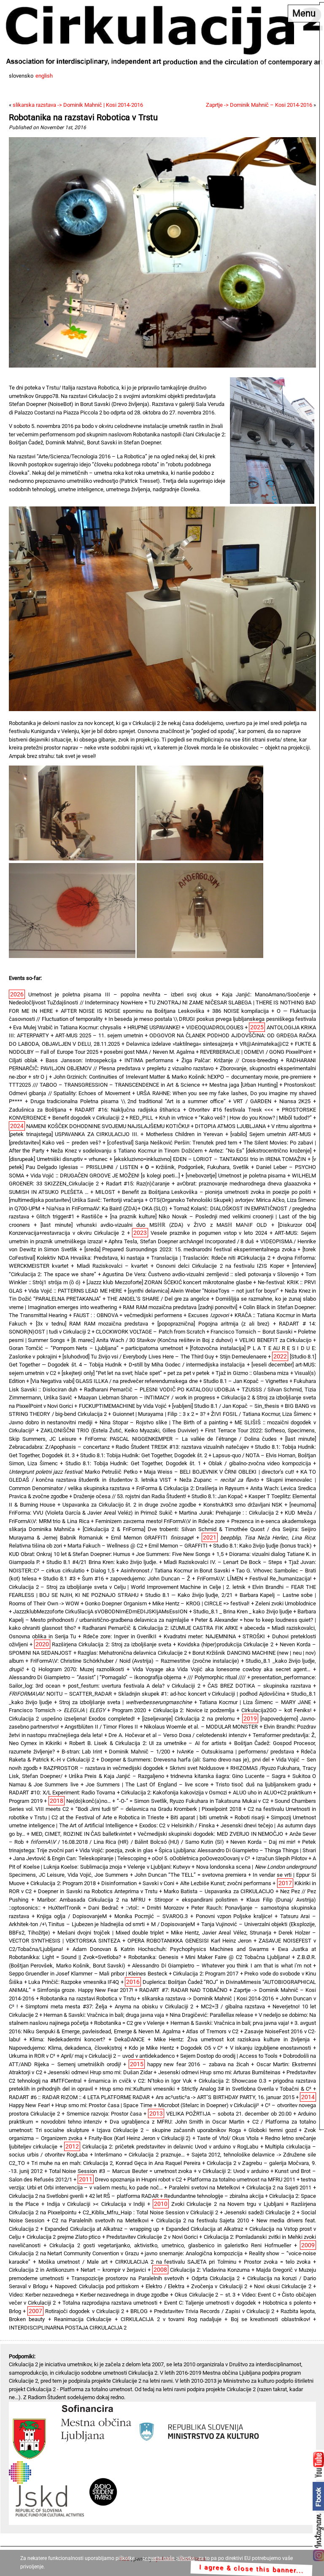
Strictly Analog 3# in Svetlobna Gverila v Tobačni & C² (246, 2089)
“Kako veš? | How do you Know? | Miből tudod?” (255, 1118)
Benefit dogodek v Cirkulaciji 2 (88, 1118)
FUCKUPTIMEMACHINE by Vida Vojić (123, 1406)
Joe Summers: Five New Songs (173, 1554)
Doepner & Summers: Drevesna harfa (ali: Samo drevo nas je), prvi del (185, 1760)
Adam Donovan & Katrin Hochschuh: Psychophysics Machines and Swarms (171, 1949)
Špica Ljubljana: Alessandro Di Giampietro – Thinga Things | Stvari (237, 1850)
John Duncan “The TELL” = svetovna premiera (190, 1875)
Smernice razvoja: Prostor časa (104, 2114)
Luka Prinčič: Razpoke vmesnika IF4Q (74, 1982)
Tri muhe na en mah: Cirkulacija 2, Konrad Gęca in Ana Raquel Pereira (116, 2163)
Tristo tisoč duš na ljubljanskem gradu (263, 1785)
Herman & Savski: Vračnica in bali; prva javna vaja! (230, 2023)
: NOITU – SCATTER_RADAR (60, 1694)
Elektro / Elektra (165, 2286)
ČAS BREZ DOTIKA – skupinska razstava (259, 1686)
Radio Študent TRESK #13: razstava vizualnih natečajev (182, 1447)
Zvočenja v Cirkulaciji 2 (219, 2286)
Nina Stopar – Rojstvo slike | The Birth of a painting (164, 1422)
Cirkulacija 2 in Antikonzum (42, 2270)
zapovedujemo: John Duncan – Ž (150, 1579)
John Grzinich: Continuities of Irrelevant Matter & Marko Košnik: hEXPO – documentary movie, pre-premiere (183, 1077)
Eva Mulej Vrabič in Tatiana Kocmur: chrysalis (67, 1027)
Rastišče (92, 1216)
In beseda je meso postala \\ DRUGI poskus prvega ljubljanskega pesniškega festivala (212, 1019)
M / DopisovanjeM (173, 1924)
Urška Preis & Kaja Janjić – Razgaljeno (116, 1776)
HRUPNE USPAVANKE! (154, 1027)
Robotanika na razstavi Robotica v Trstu (83, 118)
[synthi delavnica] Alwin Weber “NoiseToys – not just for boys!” (203, 1291)
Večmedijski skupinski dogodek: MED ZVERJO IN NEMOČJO (210, 1834)
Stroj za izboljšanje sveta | (126, 1702)
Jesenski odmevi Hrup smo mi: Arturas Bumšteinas (220, 2072)
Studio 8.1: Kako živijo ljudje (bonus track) (262, 1546)
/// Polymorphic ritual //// (216, 1677)
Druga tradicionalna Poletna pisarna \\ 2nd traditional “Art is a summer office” (128, 1101)
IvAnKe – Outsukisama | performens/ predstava (235, 1752)
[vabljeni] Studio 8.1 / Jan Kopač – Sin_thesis (226, 1406)
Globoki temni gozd (272, 2130)
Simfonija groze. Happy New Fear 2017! (85, 1990)
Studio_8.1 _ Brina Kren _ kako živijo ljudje (243, 1611)
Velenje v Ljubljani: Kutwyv (159, 1867)
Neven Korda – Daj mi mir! (263, 1842)
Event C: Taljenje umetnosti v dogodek (210, 2303)
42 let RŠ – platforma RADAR (124, 2196)
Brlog (15, 2311)
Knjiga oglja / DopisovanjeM (72, 1916)
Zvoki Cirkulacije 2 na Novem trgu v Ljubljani (227, 2204)
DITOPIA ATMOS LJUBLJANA (230, 1126)
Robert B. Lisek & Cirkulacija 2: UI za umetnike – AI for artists (148, 1743)
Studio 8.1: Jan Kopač (217, 1496)
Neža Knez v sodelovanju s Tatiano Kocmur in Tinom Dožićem (126, 1151)
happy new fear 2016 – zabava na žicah (198, 2064)
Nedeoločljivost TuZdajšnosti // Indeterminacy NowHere (76, 1003)
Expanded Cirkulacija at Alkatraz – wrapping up (102, 2229)
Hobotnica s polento (287, 2303)
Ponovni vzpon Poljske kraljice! (234, 1916)
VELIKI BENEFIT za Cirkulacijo (275, 1340)
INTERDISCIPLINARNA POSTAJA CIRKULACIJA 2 (68, 2328)
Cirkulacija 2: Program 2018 (63, 1883)
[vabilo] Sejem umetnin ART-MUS (271, 1134)
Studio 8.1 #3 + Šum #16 (73, 1579)
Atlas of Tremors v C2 (212, 2031)
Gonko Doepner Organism (116, 1603)
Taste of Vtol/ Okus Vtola (228, 2138)
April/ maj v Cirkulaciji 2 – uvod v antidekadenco (117, 2056)
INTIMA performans (149, 1060)
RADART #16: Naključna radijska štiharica (127, 1110)
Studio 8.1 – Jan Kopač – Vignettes (246, 1381)
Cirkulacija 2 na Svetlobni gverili (46, 2196)
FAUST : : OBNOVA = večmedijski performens (128, 1315)
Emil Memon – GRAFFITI (178, 1546)
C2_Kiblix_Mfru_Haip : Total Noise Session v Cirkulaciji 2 (151, 2212)
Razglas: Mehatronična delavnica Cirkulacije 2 (132, 1653)
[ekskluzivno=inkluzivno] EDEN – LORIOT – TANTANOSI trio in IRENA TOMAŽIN (210, 1159)
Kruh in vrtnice (176, 1118)
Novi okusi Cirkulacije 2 (282, 2286)
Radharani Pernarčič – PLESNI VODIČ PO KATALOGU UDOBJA (160, 1389)
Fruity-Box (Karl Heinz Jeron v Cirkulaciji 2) (140, 2138)
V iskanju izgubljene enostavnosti (271, 2048)
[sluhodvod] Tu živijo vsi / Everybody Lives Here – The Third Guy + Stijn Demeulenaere (165, 1357)
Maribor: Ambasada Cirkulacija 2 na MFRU (91, 1900)
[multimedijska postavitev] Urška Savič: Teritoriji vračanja (76, 1200)
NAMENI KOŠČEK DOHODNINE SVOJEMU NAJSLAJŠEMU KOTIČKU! (108, 1126)
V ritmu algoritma (292, 1126)
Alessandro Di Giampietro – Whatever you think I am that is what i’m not (221, 1966)
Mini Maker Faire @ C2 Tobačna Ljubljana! (238, 1957)
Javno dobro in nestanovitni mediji (51, 1422)
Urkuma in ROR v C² (32, 2056)
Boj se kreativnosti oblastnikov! (270, 2319)
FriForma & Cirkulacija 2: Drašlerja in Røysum (190, 1488)
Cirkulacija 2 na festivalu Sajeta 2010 (202, 2220)
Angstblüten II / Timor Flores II (101, 1727)
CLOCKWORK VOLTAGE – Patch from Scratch (150, 1332)
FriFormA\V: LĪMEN (220, 1579)
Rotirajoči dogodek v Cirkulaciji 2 (84, 2311)
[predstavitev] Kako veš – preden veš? (55, 1143)
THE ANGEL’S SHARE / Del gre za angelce (158, 1299)
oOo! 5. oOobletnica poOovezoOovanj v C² (201, 1858)
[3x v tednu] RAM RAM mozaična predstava (92, 1324)
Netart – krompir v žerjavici (113, 2270)
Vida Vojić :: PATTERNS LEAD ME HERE (75, 1291)
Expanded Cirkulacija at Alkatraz (204, 2229)
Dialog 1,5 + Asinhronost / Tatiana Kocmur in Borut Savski (160, 1571)
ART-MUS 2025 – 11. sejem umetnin (99, 1035)
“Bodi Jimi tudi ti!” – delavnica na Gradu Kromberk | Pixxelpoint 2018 (158, 1809)
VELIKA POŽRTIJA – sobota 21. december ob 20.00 (229, 2114)
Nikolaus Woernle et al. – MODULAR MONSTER (201, 1727)
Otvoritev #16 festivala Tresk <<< (231, 1110)
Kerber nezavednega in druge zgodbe (124, 2295)
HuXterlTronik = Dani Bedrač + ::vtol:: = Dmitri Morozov (116, 1908)
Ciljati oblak (23, 1060)
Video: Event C (259, 2295)
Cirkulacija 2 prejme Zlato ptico (64, 2237)
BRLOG (139, 2311)
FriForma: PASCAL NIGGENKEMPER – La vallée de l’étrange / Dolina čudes (181, 1439)
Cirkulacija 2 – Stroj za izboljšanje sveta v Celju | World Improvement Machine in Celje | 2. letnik (127, 1587)
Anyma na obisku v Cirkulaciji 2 (154, 2006)
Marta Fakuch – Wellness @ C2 (105, 1546)
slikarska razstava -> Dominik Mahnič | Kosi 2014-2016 (78, 105)
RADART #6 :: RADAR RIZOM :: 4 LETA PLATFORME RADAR (79, 2097)
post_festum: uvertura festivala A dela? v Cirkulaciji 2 (134, 1686)
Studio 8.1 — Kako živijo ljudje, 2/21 (189, 1595)
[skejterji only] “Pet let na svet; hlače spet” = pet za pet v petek (136, 1373)
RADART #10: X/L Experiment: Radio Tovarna (62, 1793)
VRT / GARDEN (252, 1101)
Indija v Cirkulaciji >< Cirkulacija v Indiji (96, 2204)
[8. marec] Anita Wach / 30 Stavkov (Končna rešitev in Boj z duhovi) (152, 1340)
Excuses (208, 1315)
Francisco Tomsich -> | (57, 1710)
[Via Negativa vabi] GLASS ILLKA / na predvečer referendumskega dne (114, 1381)
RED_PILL (141, 1118)
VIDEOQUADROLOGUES (215, 1027)
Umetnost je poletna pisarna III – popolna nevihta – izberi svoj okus (120, 994)
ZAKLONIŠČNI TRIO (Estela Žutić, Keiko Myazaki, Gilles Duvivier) (120, 1430)
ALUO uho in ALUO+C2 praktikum (272, 1793)
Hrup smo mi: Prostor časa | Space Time (104, 2105)
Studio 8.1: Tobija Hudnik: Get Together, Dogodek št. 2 (144, 1455)
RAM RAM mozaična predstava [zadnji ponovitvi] (180, 1307)
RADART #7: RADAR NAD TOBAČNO (183, 1990)
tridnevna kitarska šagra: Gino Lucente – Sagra (228, 1776)
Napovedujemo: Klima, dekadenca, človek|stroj (65, 2048)
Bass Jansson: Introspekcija (81, 1060)
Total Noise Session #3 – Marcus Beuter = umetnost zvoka (121, 2171)
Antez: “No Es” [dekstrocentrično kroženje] (260, 1151)
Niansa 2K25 (295, 1101)
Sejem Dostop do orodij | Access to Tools (229, 2056)
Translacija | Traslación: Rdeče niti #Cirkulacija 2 (211, 1258)
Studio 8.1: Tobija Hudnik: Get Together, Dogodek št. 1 (133, 1463)
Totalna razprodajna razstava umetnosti (110, 2303)
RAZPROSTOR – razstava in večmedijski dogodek (104, 1768)
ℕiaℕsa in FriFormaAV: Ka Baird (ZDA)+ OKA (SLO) (107, 1208)
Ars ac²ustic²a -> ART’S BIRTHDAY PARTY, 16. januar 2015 (225, 2097)
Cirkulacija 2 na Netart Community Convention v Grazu (74, 2253)
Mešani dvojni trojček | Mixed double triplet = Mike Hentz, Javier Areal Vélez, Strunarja (164, 1933)
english (44, 76)
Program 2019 (26, 1801)
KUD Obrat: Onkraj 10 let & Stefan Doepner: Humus (70, 1554)
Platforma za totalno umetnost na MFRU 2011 (241, 2180)
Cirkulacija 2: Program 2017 (206, 1974)
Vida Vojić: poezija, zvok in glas (116, 1850)
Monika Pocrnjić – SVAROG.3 (151, 1916)
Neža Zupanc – (219, 1480)
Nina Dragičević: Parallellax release (211, 2015)
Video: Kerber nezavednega (41, 2295)
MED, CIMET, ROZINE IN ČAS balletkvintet (81, 1834)
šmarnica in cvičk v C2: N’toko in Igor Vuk (140, 2081)
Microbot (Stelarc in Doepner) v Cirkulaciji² (209, 2105)
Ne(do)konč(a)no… (89, 1801)
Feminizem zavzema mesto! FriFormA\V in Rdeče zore (160, 1521)
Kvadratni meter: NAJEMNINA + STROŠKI (214, 1636)
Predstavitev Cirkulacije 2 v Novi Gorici (152, 2237)
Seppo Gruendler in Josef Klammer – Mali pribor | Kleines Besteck (88, 1974)
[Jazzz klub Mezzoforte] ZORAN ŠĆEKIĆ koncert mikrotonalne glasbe (169, 1282)
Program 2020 (129, 1710)
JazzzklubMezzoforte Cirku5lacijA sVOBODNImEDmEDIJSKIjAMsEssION (100, 1611)
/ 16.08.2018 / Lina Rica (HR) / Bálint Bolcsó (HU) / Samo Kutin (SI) (127, 1842)
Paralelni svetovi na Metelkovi (204, 2188)
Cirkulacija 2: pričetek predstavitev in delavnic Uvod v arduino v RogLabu (170, 2147)
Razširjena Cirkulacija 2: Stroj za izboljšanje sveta (112, 1644)
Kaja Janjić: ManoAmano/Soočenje (266, 994)
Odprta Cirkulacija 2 (216, 2278)
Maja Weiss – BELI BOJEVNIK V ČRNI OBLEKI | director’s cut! (219, 1472)
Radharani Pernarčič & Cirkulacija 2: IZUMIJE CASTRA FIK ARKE (160, 1628)
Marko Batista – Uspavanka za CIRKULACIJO (219, 1891)
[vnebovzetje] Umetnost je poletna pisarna (236, 1176)
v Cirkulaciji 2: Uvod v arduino (233, 2171)
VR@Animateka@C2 (264, 1044)
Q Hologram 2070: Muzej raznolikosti (78, 1669)
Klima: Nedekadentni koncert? (67, 2039)
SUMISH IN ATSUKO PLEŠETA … (49, 1192)
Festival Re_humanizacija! (280, 1579)
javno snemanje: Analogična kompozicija (193, 2253)
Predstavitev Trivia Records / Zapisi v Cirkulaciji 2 (214, 2311)
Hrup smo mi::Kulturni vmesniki (137, 2089)
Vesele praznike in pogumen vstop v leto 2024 (209, 1233)
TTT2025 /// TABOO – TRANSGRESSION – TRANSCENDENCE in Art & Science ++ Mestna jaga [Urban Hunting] (143, 1085)
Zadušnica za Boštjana (38, 1110)
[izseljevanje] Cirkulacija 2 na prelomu (188, 1719)
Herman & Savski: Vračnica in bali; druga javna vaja (104, 2015)
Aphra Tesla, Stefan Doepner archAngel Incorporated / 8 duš (181, 1241)
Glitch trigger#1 (55, 1216)
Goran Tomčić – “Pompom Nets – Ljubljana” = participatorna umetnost (96, 1348)
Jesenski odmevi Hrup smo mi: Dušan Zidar (100, 2072)
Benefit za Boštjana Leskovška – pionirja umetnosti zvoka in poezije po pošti (216, 1192)
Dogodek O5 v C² (202, 2048)
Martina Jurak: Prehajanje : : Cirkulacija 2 (229, 1513)
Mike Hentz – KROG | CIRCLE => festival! (201, 1603)
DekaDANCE (129, 2039)
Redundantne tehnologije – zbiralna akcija (214, 2196)
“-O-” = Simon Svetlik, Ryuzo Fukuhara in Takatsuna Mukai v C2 (193, 1801)
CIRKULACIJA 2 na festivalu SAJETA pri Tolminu (176, 2262)
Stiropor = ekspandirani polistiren (196, 1900)
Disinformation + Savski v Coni (138, 1883)
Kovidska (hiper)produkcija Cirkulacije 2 (225, 1644)
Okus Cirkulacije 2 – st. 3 (205, 2295)
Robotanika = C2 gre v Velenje (129, 2023)
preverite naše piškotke (169, 2558)
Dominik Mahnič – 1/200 (139, 1752)
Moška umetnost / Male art (73, 2262)
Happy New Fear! (29, 2105)
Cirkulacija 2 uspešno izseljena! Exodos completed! (72, 1719)
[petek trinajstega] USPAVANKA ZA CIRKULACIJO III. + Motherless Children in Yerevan (116, 1134)
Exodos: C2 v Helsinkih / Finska (177, 1825)
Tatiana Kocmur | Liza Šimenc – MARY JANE (255, 1702)
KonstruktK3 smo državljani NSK (243, 1505)
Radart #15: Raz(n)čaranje (138, 1184)
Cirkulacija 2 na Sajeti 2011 (279, 2188)
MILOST (105, 1192)
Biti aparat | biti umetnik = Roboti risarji (217, 1817)
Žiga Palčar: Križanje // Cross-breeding (230, 1060)
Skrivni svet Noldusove (197, 1768)
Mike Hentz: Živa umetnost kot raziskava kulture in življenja (232, 2039)
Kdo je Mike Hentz (151, 2048)
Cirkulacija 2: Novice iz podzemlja (194, 1710)
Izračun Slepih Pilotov (282, 1858)
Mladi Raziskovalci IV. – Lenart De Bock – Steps (223, 1562)
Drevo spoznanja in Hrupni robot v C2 (138, 2180)
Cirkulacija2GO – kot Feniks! (276, 1710)
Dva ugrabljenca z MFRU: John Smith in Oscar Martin (177, 2122)
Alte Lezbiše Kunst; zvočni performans (226, 1883)
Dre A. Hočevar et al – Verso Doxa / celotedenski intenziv (177, 1735)
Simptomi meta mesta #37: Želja (66, 2006)
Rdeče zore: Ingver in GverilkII (120, 1636)
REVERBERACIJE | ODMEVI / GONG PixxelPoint (256, 1052)
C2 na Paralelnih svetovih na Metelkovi (100, 2220)
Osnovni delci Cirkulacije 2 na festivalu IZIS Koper (220, 1266)
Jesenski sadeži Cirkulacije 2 (260, 2212)
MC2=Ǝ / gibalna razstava (233, 2006)
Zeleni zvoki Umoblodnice (286, 1603)
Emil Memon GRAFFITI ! (152, 1538)
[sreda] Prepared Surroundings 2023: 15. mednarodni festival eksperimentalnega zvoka (190, 1249)
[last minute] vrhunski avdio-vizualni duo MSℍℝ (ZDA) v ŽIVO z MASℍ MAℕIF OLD (154, 1225)
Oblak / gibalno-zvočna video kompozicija (260, 1463)
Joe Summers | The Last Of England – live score (147, 1785)
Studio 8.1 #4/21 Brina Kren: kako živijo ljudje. (102, 1562)
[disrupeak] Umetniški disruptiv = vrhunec (58, 1159)
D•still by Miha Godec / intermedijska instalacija (187, 1365)
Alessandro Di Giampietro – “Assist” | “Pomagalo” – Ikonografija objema (95, 1677)
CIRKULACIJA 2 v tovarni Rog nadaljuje (171, 2319)
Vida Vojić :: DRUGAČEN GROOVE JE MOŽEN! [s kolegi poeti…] (105, 1176)
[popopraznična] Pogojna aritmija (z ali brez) (213, 1324)
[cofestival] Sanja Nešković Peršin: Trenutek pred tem (172, 1143)
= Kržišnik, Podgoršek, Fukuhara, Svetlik (197, 1167)
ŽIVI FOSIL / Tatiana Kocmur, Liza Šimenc (261, 1414)
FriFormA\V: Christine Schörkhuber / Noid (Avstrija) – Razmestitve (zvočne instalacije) (135, 1661)
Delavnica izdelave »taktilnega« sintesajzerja (180, 1044)
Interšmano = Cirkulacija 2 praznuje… (139, 2155)
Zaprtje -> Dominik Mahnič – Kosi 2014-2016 (259, 105)
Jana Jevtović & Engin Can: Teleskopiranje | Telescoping (80, 1858)
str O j (40, 1077)
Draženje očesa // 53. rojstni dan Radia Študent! (130, 1496)
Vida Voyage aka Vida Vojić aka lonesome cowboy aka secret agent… (221, 1669)
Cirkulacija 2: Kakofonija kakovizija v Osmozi (174, 1793)
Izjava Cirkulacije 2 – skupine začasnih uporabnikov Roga (169, 2130)
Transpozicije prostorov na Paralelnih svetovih (128, 2278)
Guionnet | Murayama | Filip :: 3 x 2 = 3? (159, 1414)
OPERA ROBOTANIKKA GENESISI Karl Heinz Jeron (189, 1941)
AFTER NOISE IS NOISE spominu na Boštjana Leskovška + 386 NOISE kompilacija (165, 1011)
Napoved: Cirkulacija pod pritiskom (97, 2286)
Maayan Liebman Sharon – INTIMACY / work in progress (146, 1398)
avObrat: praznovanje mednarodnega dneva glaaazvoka (244, 1184)
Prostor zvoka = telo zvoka (277, 2262)
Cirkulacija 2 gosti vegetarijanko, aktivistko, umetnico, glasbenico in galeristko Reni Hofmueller (170, 2245)
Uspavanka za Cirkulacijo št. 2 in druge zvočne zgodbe (129, 1505)
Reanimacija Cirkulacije (83, 2319)
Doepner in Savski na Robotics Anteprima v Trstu (98, 1891)
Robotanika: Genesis (153, 1957)
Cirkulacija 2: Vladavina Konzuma (210, 2270)
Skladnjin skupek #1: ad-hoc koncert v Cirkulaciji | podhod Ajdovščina (202, 1694)
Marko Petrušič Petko (73, 1472)
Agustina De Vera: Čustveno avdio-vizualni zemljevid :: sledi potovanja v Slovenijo (201, 1274)
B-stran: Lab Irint (82, 1752)
